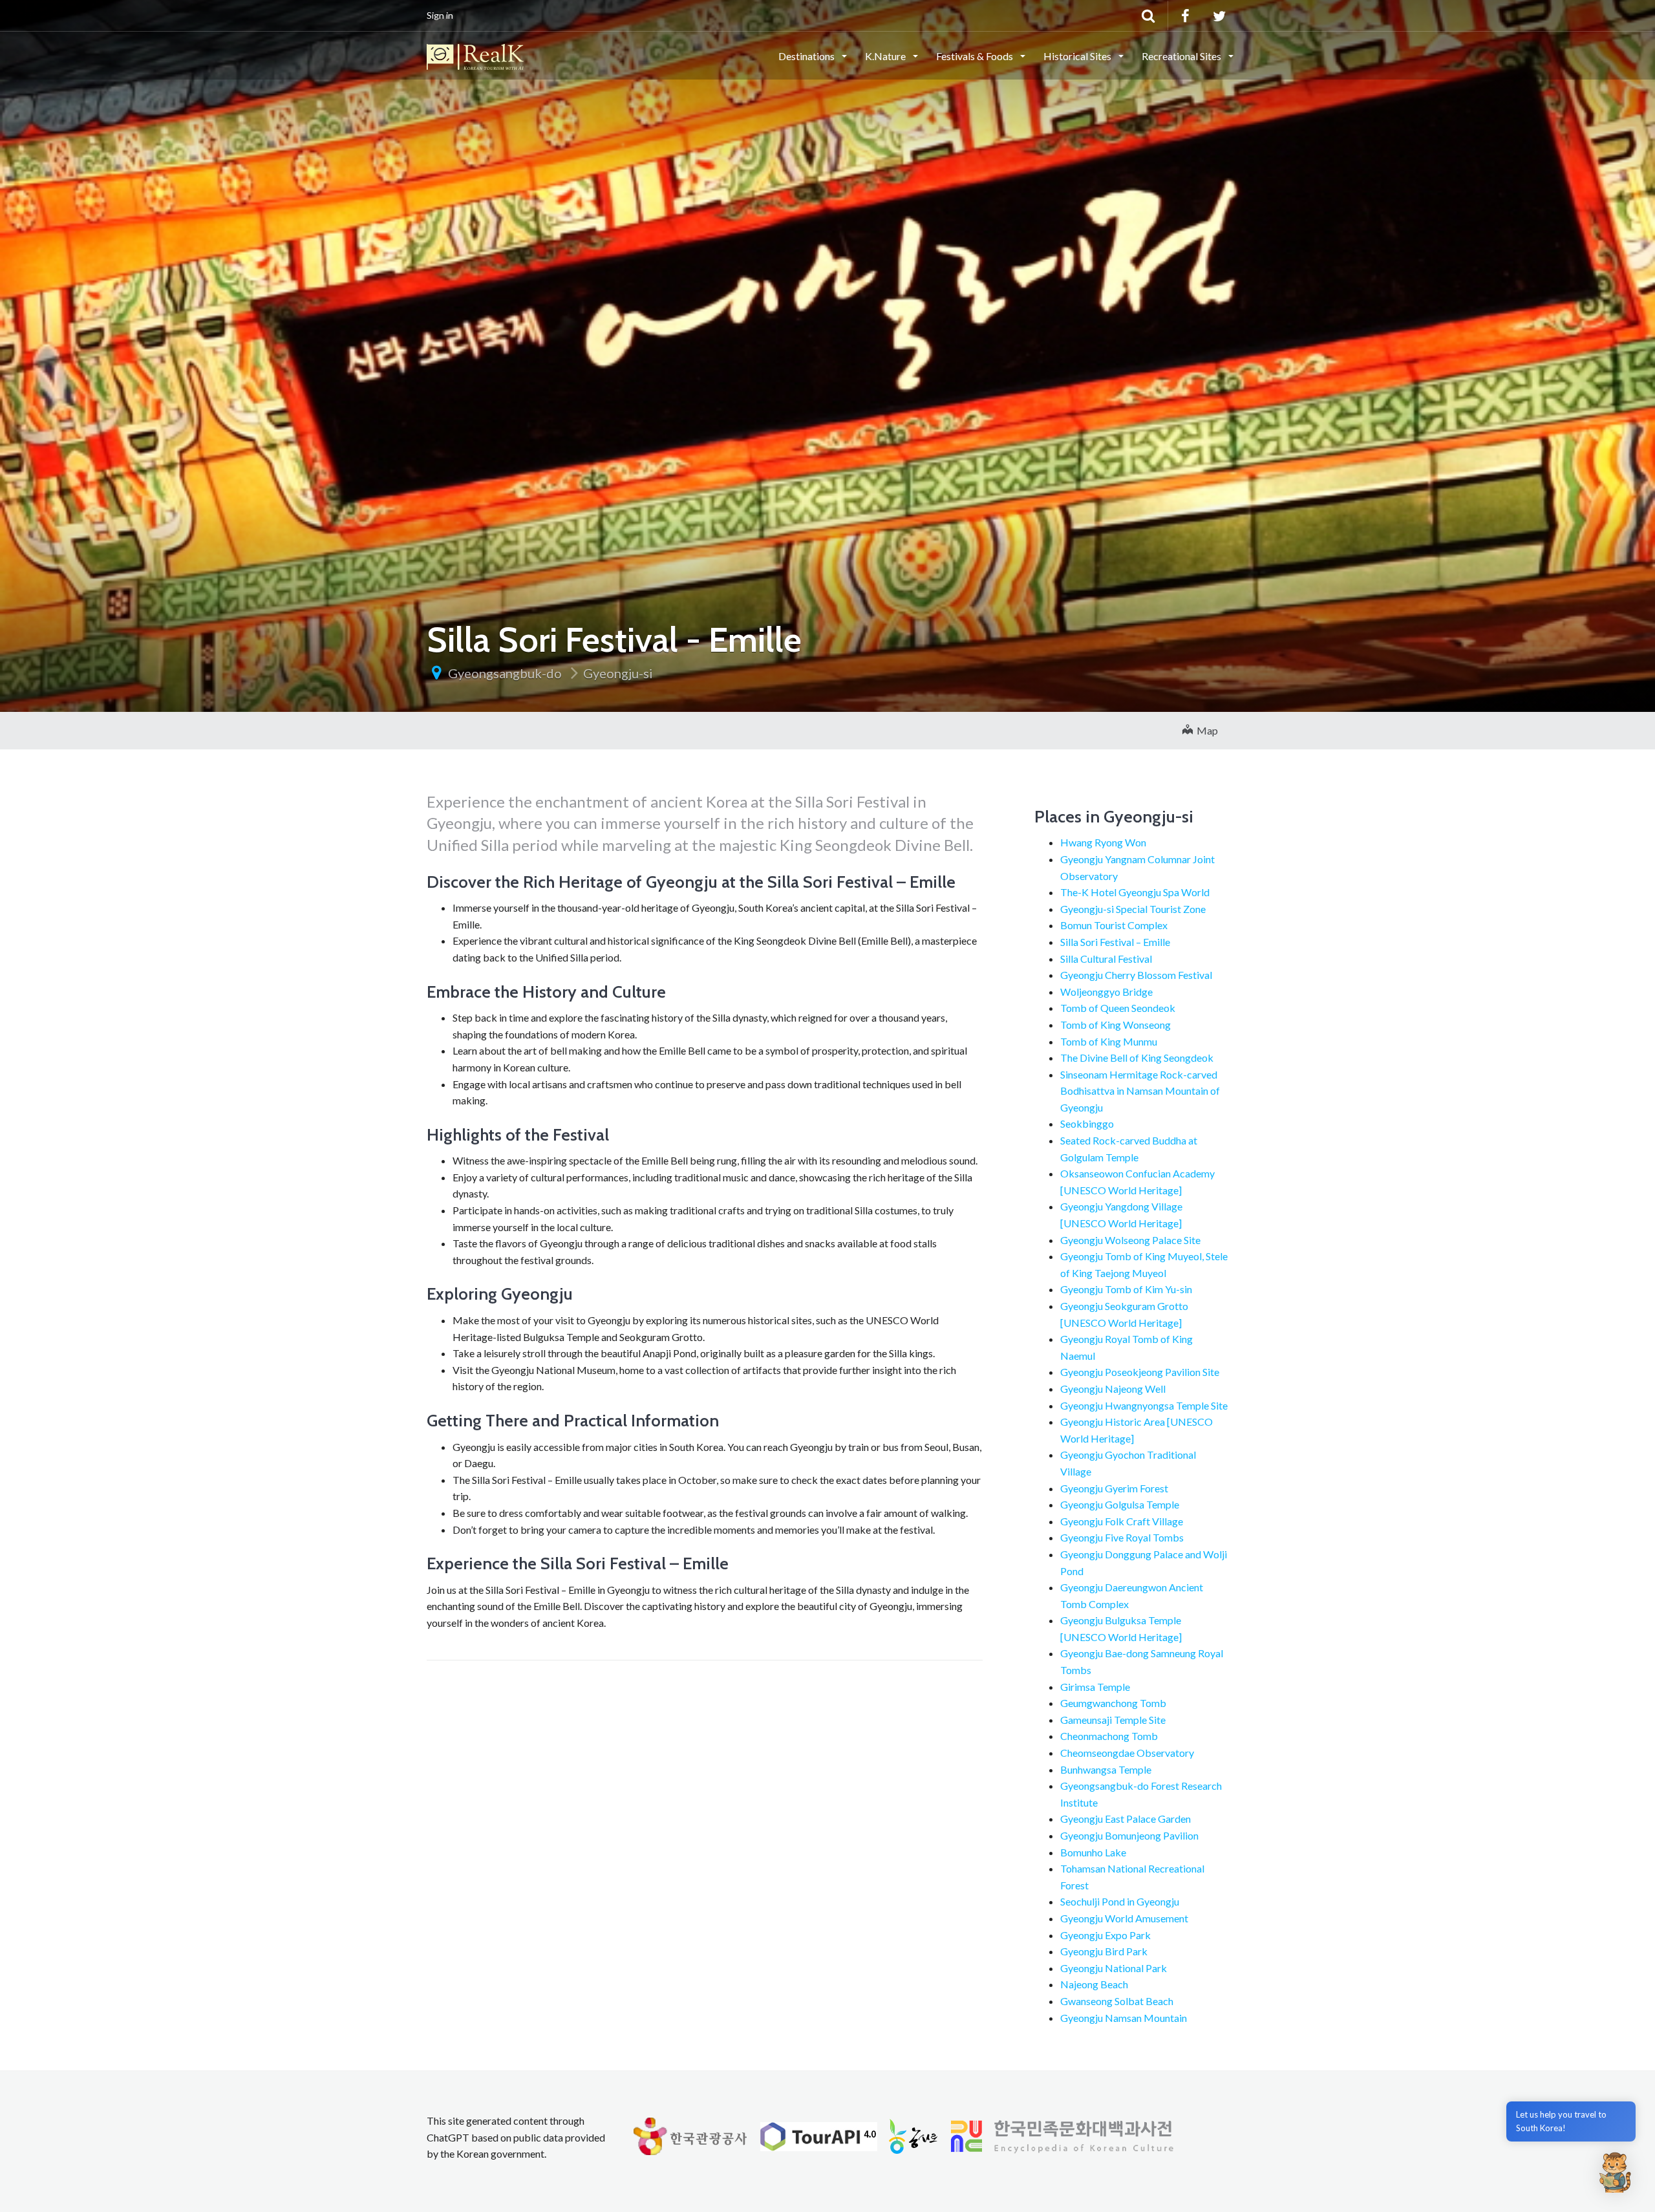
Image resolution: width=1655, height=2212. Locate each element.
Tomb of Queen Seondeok (1118, 1008)
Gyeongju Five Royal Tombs (1122, 1537)
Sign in (440, 15)
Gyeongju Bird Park (1104, 1951)
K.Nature (886, 56)
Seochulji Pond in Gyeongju (1120, 1901)
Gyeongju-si (618, 673)
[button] (1615, 2172)
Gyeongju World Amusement (1124, 1918)
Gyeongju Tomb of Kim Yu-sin (1126, 1289)
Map (1205, 730)
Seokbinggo (1087, 1123)
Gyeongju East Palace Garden (1126, 1819)
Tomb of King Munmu (1109, 1041)
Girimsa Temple (1095, 1687)
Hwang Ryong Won (1103, 842)
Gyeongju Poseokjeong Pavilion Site (1140, 1372)
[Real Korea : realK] (475, 55)
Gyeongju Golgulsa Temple (1120, 1504)
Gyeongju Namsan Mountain (1124, 2018)
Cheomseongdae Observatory (1127, 1753)
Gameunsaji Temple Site (1113, 1720)
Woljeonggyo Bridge (1106, 992)
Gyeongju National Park (1114, 1968)
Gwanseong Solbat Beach (1117, 2001)
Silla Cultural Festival (1106, 959)
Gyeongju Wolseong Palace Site (1130, 1240)
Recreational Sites (1182, 56)
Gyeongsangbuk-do (505, 673)
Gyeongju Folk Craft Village (1122, 1521)
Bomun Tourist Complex (1114, 925)
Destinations (807, 56)
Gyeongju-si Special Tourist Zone (1133, 909)
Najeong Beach (1094, 1984)
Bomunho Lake (1093, 1852)
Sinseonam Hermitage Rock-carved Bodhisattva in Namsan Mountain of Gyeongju (1140, 1091)
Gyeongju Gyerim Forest (1114, 1488)
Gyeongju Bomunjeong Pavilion (1129, 1835)
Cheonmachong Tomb (1109, 1736)
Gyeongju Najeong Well (1113, 1389)
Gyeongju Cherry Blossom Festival (1136, 975)
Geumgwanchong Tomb (1113, 1703)
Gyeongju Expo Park (1105, 1935)
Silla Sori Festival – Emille (1115, 942)
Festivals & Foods (976, 56)
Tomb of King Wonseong (1116, 1025)
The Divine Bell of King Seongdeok (1137, 1058)
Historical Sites (1078, 56)
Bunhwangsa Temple (1106, 1769)
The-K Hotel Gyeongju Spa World (1135, 892)
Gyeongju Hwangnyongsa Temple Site (1144, 1405)
